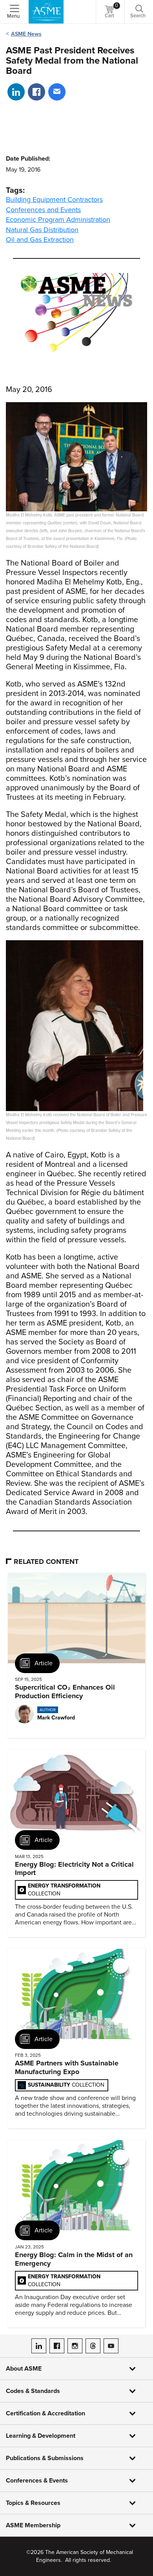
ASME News (26, 34)
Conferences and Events (43, 210)
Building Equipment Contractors (54, 200)
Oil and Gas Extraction (40, 240)
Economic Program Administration (58, 220)
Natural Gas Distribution (42, 230)
